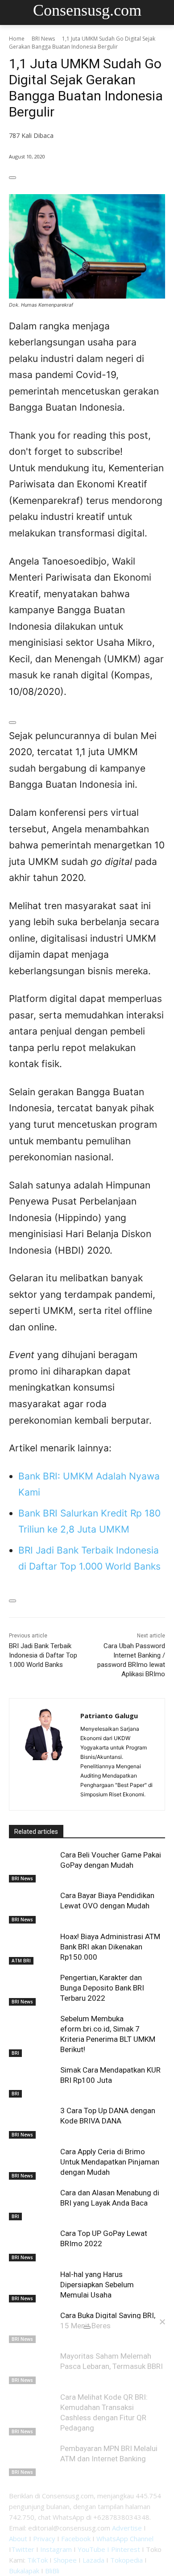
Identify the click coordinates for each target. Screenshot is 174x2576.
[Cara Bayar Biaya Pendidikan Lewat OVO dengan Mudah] (32, 1907)
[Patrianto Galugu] (45, 1754)
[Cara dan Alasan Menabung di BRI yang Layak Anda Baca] (32, 2204)
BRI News (43, 39)
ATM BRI (21, 1961)
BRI (15, 2053)
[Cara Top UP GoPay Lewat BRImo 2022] (32, 2245)
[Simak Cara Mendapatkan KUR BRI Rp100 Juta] (32, 2082)
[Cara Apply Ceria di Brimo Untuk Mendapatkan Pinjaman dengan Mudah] (32, 2163)
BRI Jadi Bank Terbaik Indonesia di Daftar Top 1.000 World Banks (43, 1655)
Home (17, 39)
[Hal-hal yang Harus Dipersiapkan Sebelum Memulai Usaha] (32, 2286)
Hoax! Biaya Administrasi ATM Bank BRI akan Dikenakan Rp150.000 (110, 1947)
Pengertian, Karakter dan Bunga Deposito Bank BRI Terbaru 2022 (102, 1988)
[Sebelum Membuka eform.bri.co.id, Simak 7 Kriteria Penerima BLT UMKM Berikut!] (32, 2030)
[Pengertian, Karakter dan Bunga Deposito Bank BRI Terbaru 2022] (32, 1989)
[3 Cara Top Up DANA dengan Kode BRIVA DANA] (32, 2122)
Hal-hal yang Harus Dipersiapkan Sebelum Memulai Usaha (97, 2285)
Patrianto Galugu (109, 1716)
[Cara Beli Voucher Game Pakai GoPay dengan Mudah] (32, 1866)
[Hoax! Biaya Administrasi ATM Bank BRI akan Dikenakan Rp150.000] (32, 1948)
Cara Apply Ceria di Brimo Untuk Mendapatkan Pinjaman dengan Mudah (110, 2162)
